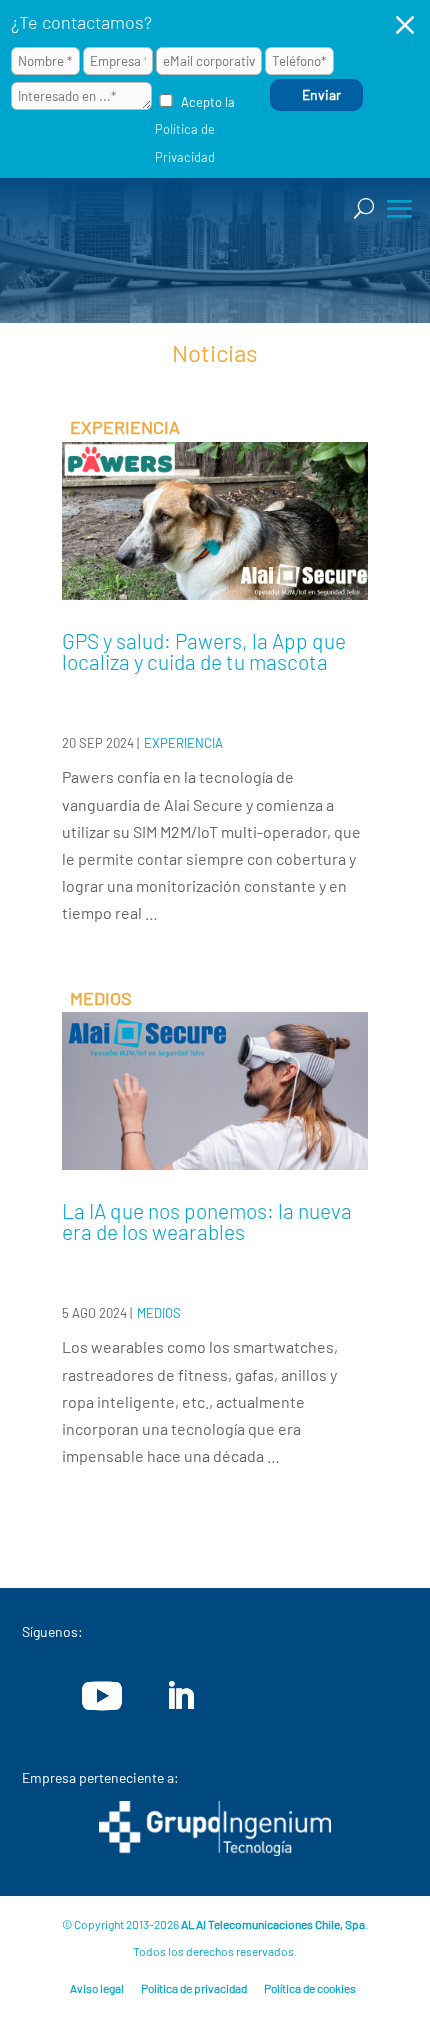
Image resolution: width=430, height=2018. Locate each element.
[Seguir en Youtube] (102, 1696)
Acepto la (195, 129)
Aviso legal (97, 1988)
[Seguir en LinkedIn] (180, 1696)
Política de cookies (310, 1988)
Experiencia (183, 743)
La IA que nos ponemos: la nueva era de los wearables (207, 1221)
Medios (159, 1313)
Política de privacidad (194, 1988)
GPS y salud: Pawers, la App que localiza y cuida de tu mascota (204, 651)
